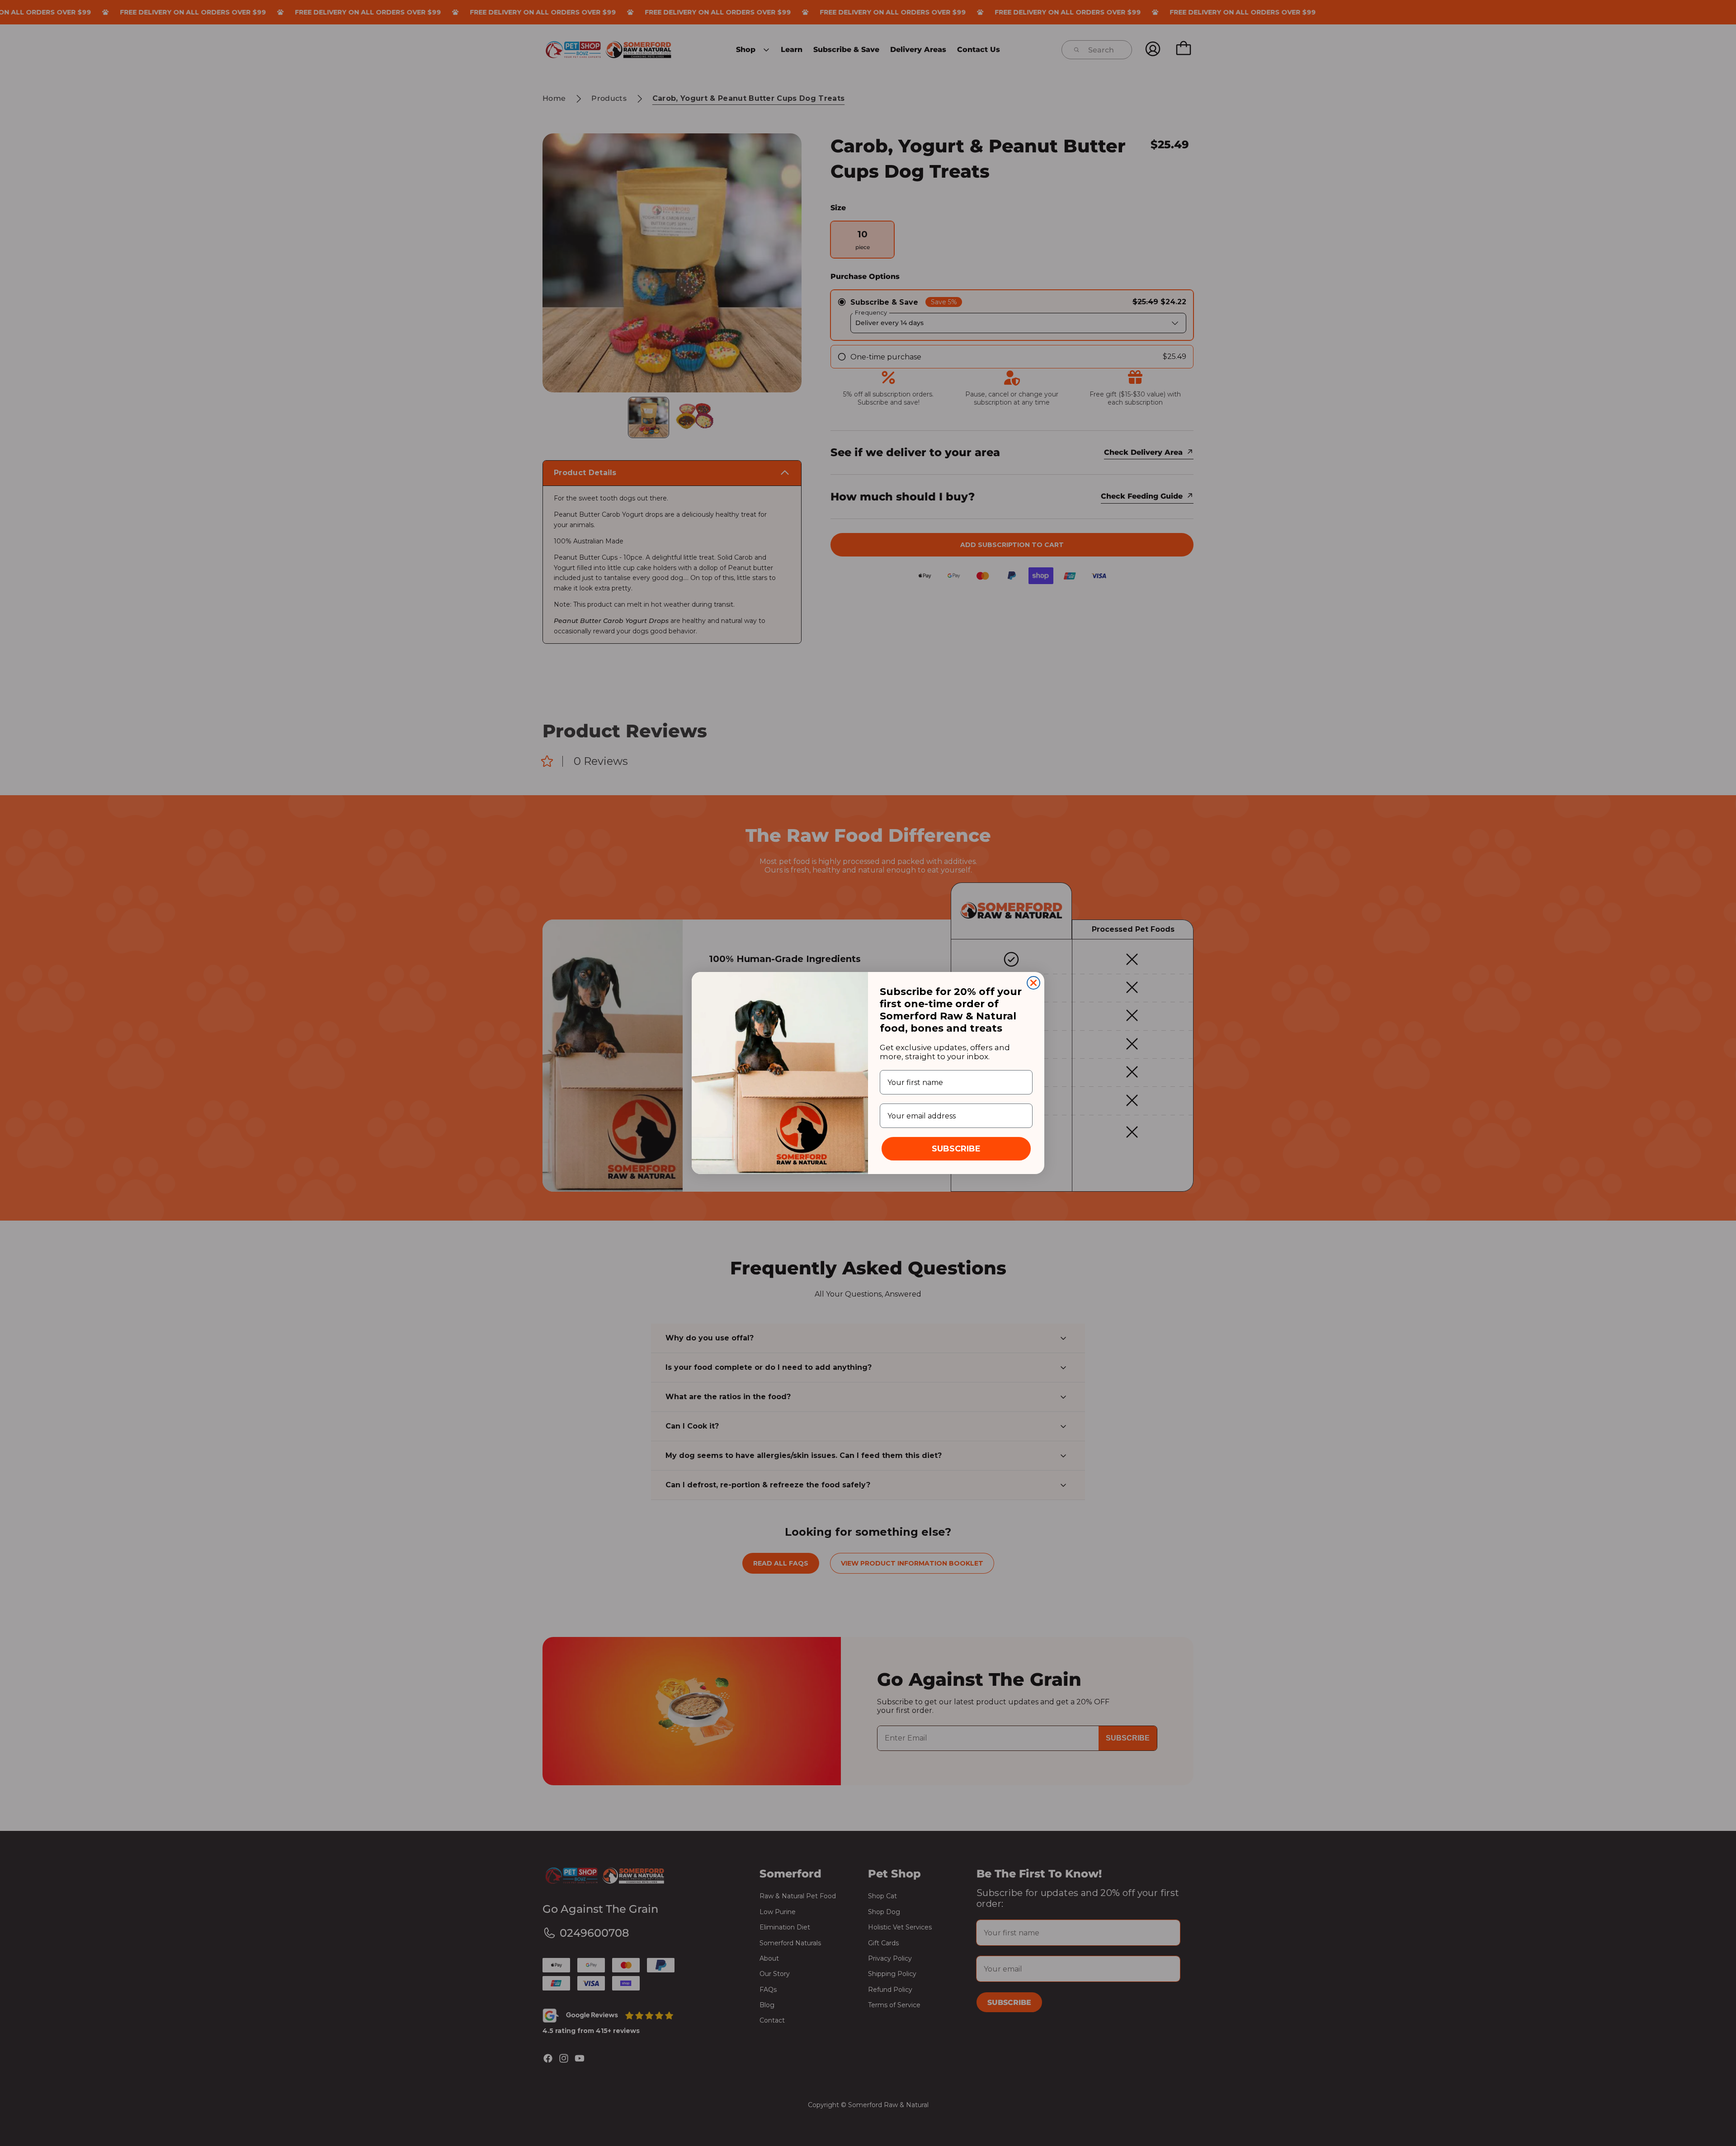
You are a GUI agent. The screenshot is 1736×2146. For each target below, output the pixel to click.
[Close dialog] (1033, 983)
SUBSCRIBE (956, 1149)
